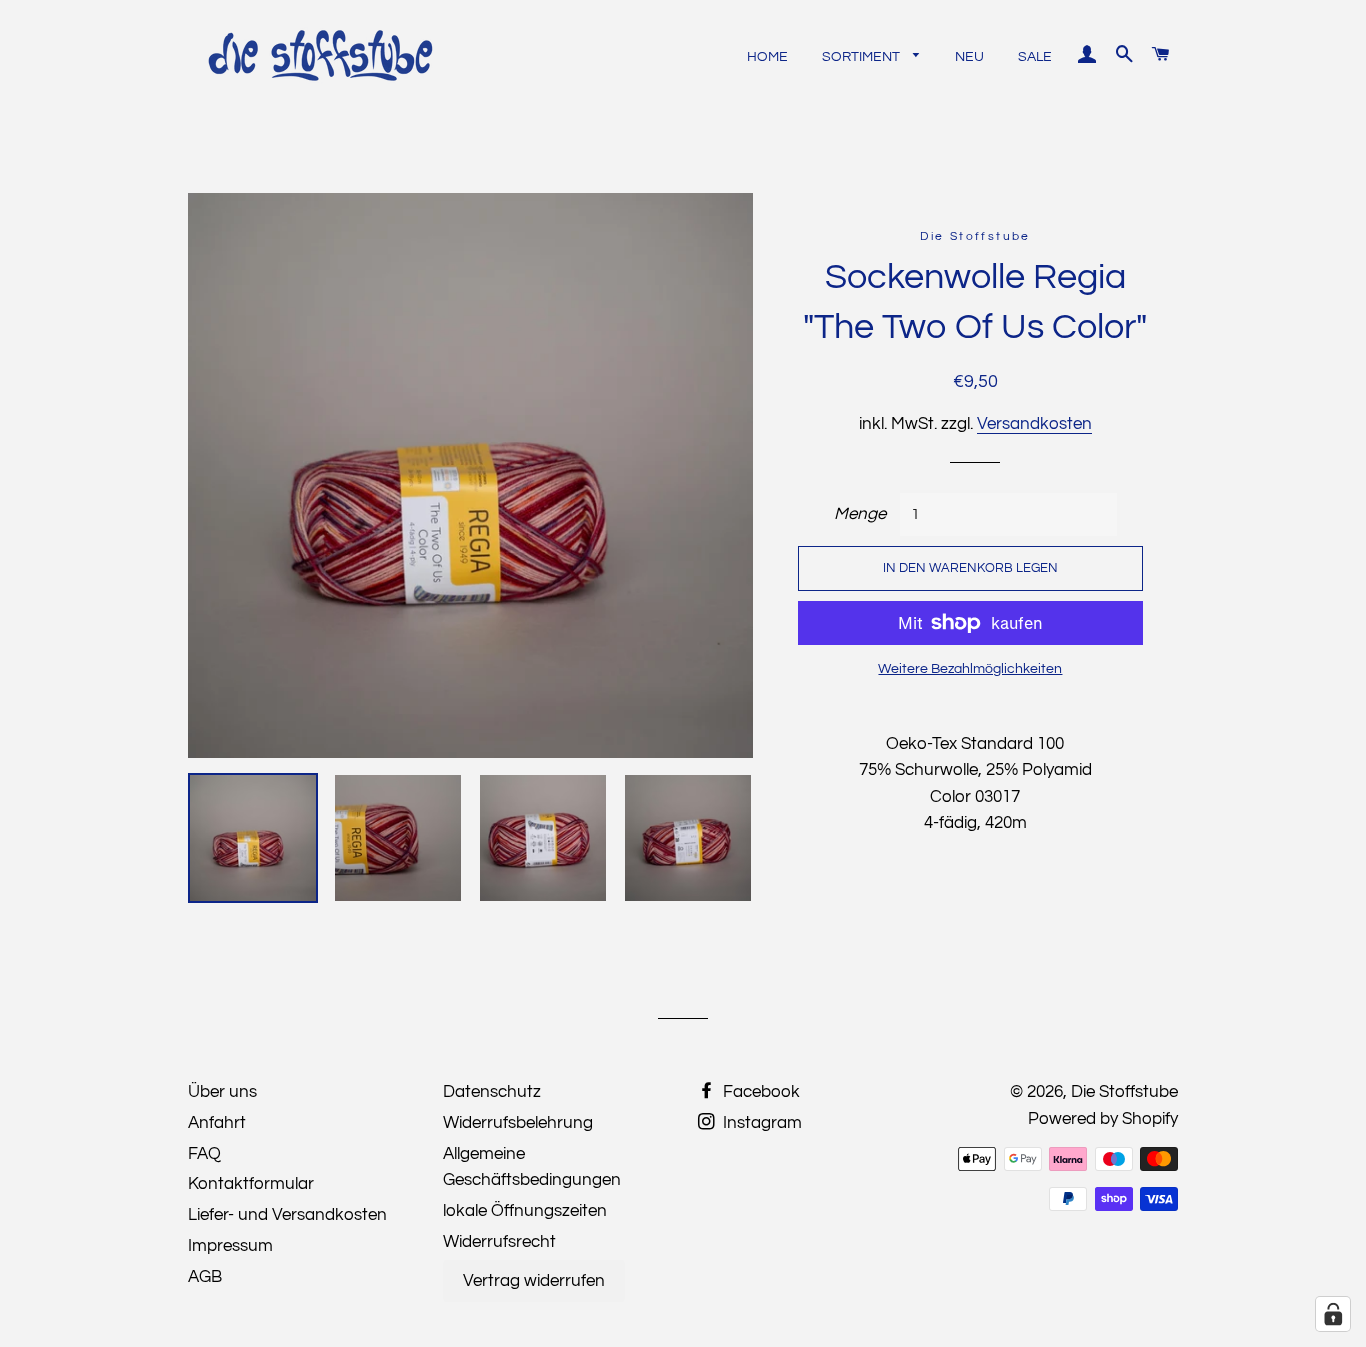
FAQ (204, 1154)
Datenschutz (492, 1092)
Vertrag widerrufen (534, 1281)
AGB (205, 1277)
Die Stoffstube (1124, 1092)
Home (767, 57)
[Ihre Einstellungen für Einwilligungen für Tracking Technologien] (1333, 1314)
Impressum (230, 1246)
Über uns (222, 1092)
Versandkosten (1034, 424)
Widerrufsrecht (499, 1242)
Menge (860, 514)
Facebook (759, 1092)
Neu (969, 57)
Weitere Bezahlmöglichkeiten (970, 669)
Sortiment (862, 57)
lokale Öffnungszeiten (525, 1211)
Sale (1035, 57)
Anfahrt (217, 1123)
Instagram (760, 1123)
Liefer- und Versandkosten (287, 1215)
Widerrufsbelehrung (518, 1123)
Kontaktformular (251, 1184)
